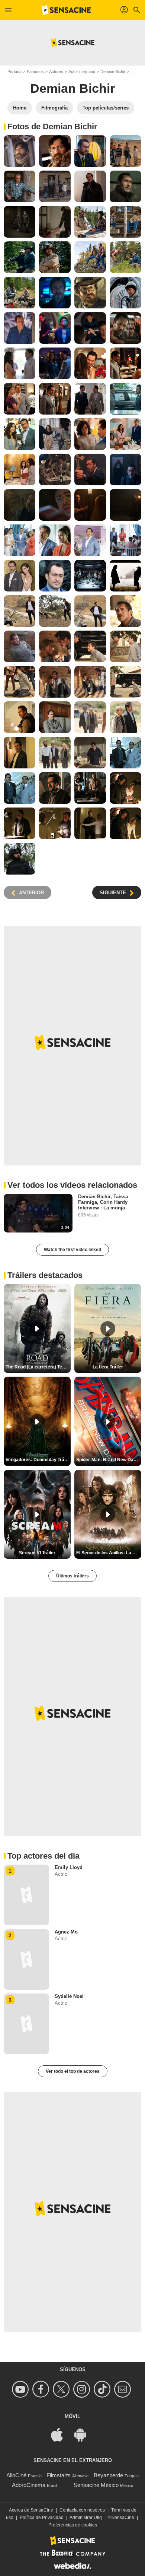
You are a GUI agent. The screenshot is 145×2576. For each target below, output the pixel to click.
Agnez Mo (66, 1932)
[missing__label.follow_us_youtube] (21, 2389)
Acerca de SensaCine (31, 2510)
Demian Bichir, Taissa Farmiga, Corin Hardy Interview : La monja (103, 1202)
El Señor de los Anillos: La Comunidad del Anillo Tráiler (109, 1553)
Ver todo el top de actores (73, 2071)
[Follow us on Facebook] (42, 2389)
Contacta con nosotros (82, 2510)
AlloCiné (16, 2475)
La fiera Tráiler (108, 1367)
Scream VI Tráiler (37, 1553)
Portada (14, 72)
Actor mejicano (82, 72)
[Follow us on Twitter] (62, 2389)
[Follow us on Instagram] (83, 2389)
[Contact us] (124, 2389)
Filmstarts (59, 2475)
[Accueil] (66, 10)
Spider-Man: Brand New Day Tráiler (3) (109, 1460)
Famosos (35, 72)
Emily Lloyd (69, 1867)
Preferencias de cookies (73, 2525)
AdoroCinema (29, 2485)
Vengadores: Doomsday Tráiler (38, 1460)
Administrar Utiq (86, 2518)
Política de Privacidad (42, 2518)
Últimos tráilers (72, 1576)
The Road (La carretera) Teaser (38, 1367)
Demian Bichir (113, 72)
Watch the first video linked (72, 1250)
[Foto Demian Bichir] (20, 151)
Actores (56, 72)
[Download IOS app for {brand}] (61, 2434)
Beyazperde (108, 2475)
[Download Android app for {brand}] (84, 2434)
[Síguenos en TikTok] (103, 2389)
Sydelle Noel (69, 1996)
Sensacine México (96, 2485)
